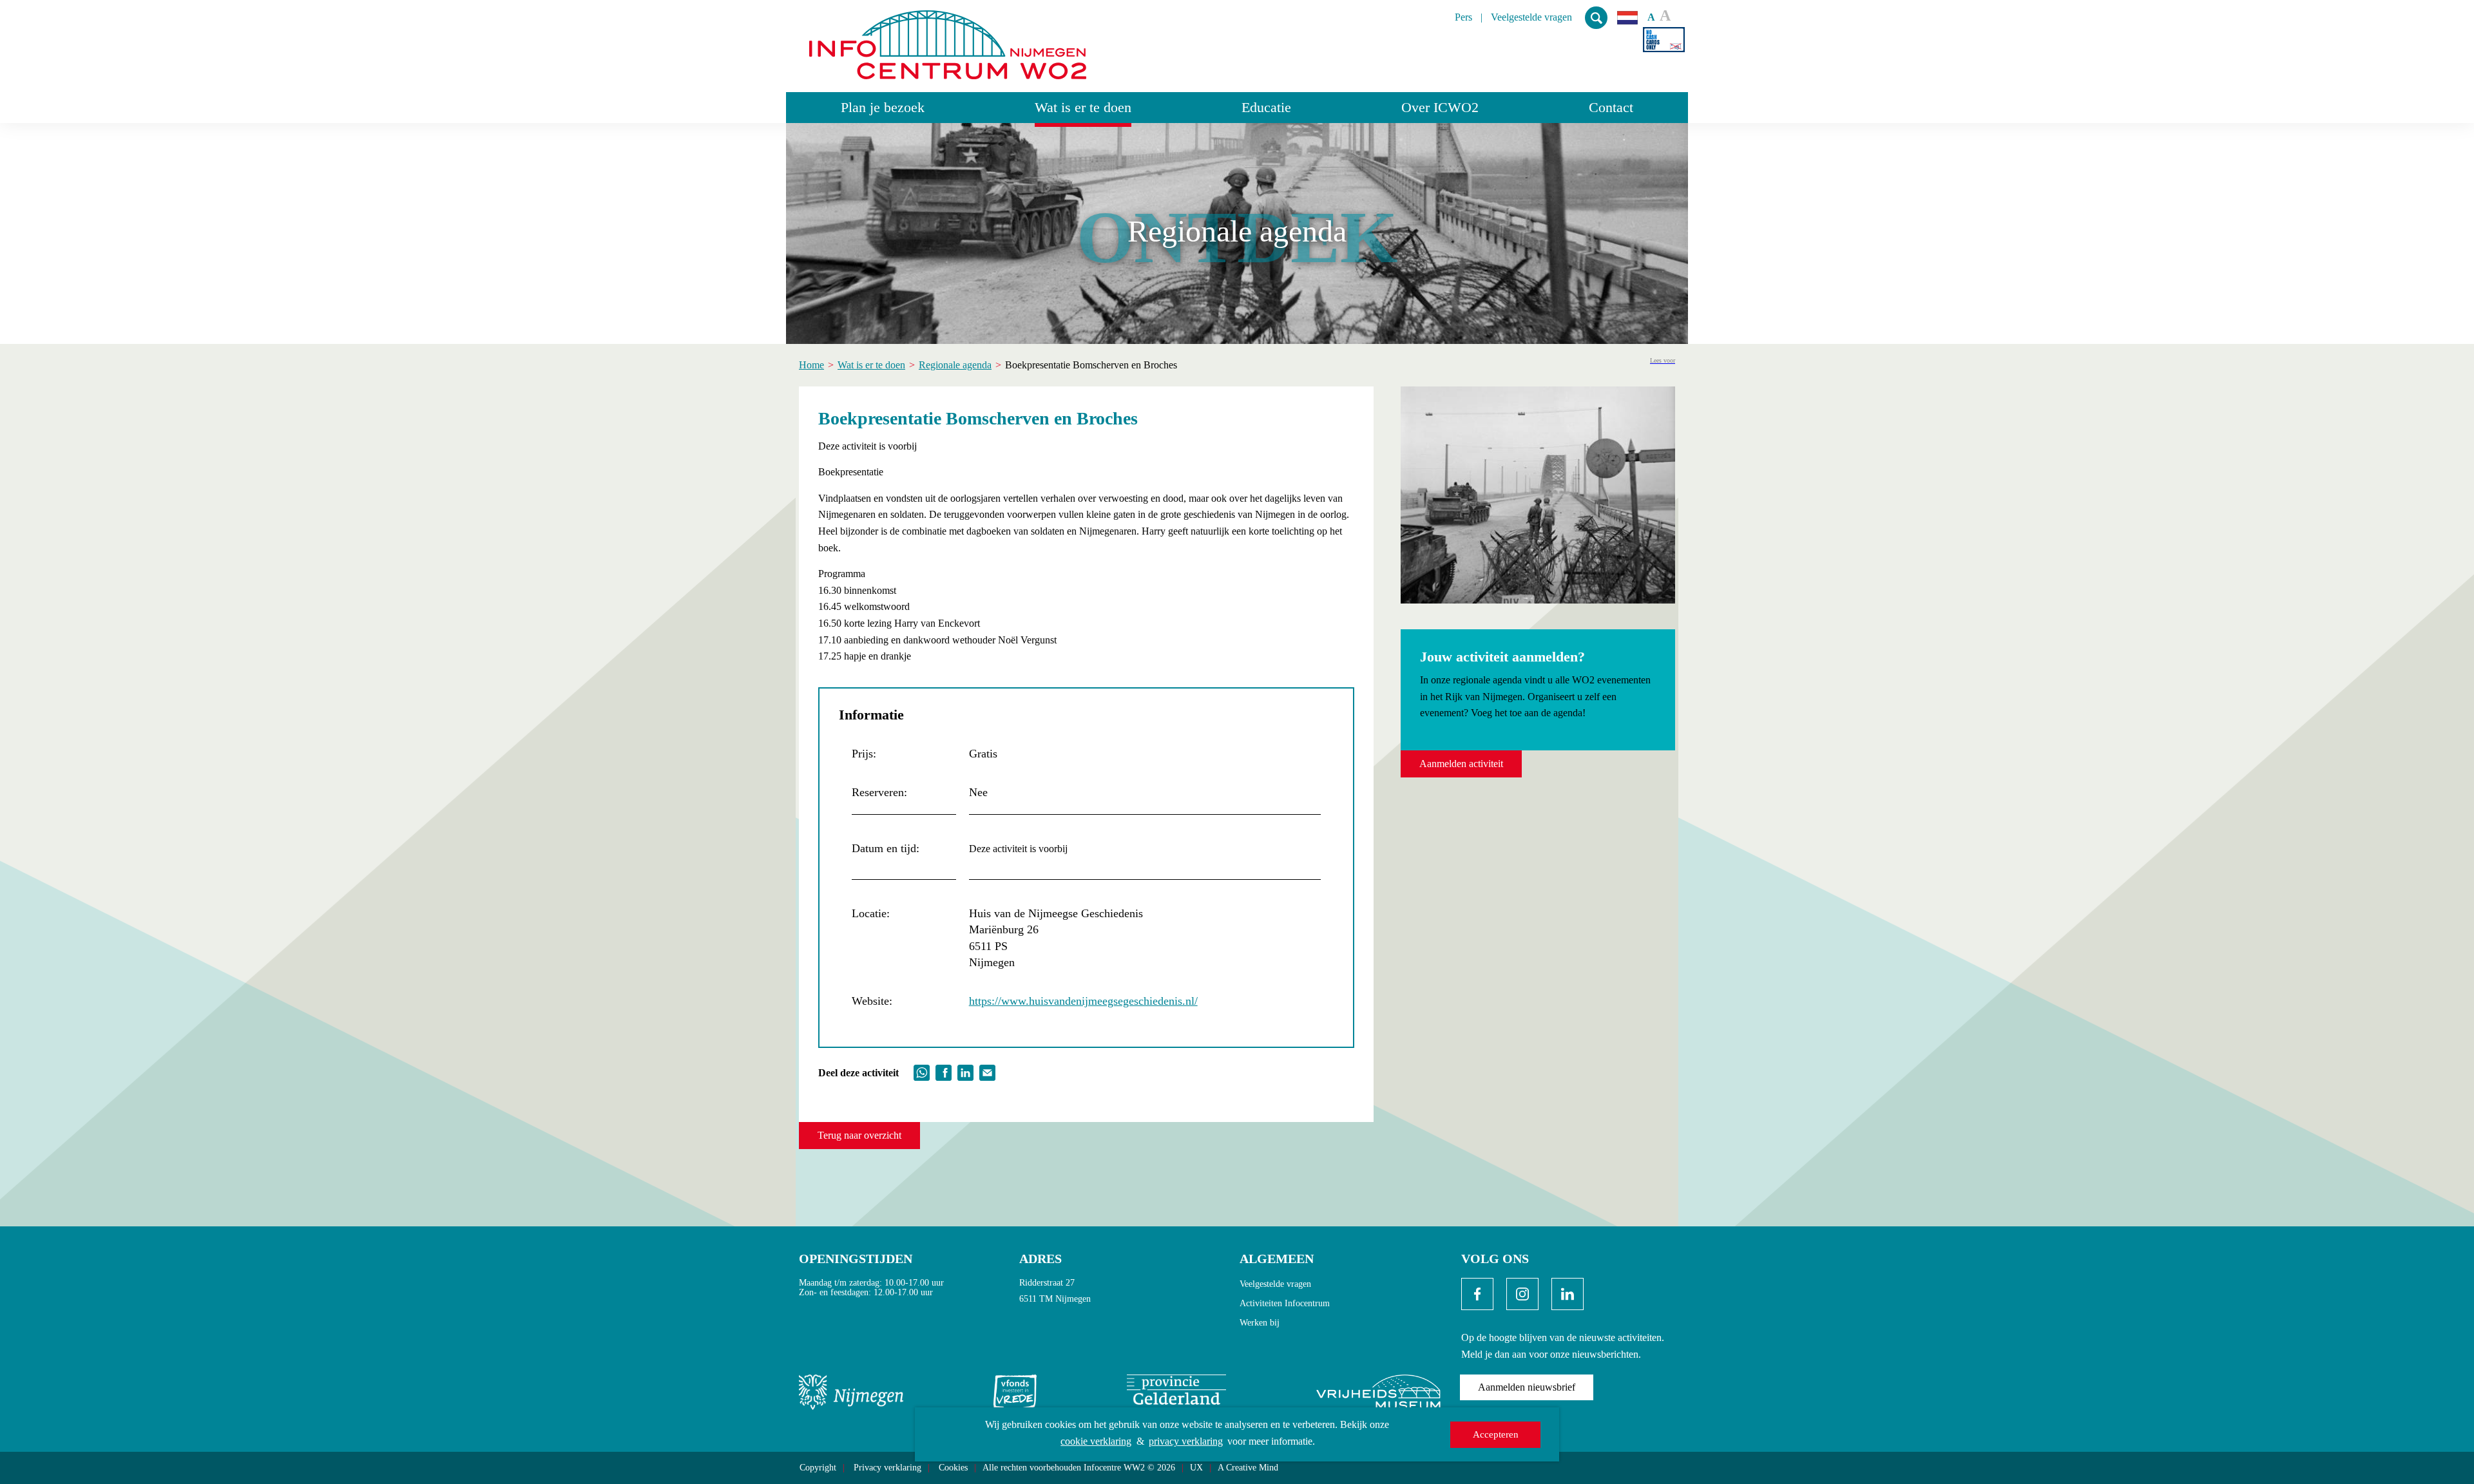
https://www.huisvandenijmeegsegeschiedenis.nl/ (1083, 1001)
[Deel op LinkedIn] (965, 1071)
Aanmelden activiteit (1461, 764)
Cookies (953, 1468)
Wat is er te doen (1083, 107)
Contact (1611, 107)
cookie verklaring (1096, 1441)
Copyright (818, 1468)
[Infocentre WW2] (948, 40)
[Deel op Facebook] (944, 1071)
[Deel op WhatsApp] (922, 1071)
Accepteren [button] (1496, 1434)
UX (1196, 1468)
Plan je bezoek (883, 107)
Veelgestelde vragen (1531, 17)
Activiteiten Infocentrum (1285, 1303)
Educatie (1266, 107)
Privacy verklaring (887, 1468)
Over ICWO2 (1440, 107)
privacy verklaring (1186, 1441)
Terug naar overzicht (859, 1135)
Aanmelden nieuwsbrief (1527, 1387)
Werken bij (1260, 1323)
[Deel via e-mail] (987, 1071)
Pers (1463, 17)
